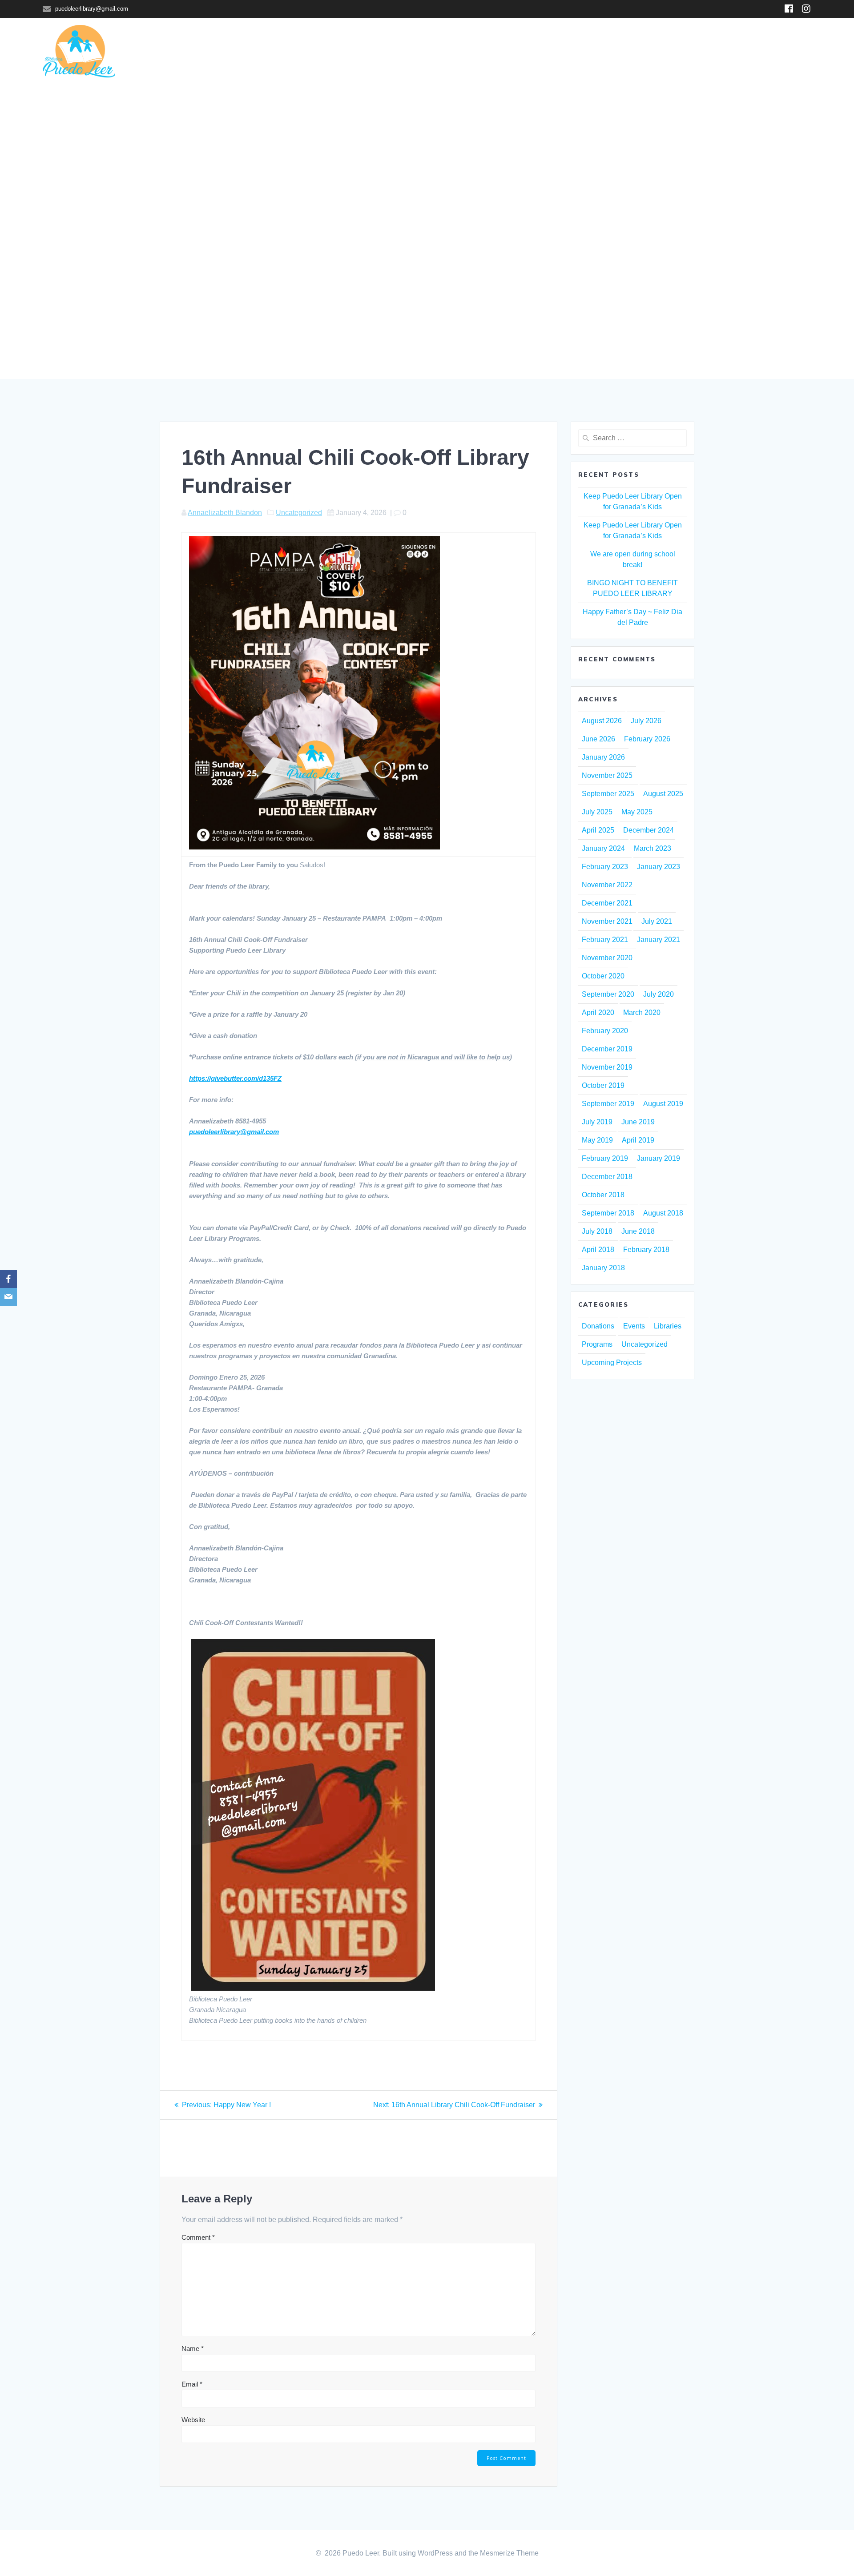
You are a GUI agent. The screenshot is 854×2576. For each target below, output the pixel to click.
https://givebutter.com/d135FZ (235, 1078)
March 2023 (653, 848)
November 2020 (607, 958)
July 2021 (657, 921)
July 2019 (597, 1122)
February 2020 (605, 1031)
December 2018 (607, 1177)
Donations (598, 1326)
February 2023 (605, 867)
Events (634, 1326)
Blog (504, 52)
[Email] (8, 1297)
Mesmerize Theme (509, 2553)
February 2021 (605, 940)
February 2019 (605, 1158)
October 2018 (603, 1195)
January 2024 (603, 848)
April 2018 (598, 1250)
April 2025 (598, 830)
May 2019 (597, 1140)
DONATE (415, 52)
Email (192, 2384)
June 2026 (598, 739)
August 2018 (663, 1213)
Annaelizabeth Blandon (225, 513)
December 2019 (607, 1049)
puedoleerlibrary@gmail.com (234, 1132)
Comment (198, 2237)
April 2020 (598, 1012)
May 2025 (637, 812)
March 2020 (642, 1012)
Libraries (370, 52)
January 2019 (659, 1158)
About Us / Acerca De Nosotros (750, 52)
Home (329, 52)
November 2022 (607, 885)
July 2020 (659, 994)
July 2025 (597, 812)
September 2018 (608, 1213)
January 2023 (659, 867)
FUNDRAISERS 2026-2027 (633, 52)
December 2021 (607, 903)
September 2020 (608, 994)
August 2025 (663, 794)
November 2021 (607, 921)
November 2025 (607, 775)
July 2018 (597, 1231)
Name (193, 2349)
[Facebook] (8, 1279)
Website (193, 2420)
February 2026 (647, 739)
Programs (462, 52)
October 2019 (603, 1085)
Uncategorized (299, 513)
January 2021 (659, 940)
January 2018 (603, 1268)
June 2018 (638, 1231)
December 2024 (649, 830)
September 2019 (608, 1104)
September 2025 (608, 794)
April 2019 (638, 1140)
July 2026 (646, 721)
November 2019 (607, 1067)
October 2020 (603, 976)
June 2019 (638, 1122)
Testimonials (552, 52)
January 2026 (603, 757)
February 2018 (646, 1250)
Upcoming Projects (612, 1362)
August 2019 (663, 1104)
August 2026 (602, 721)
